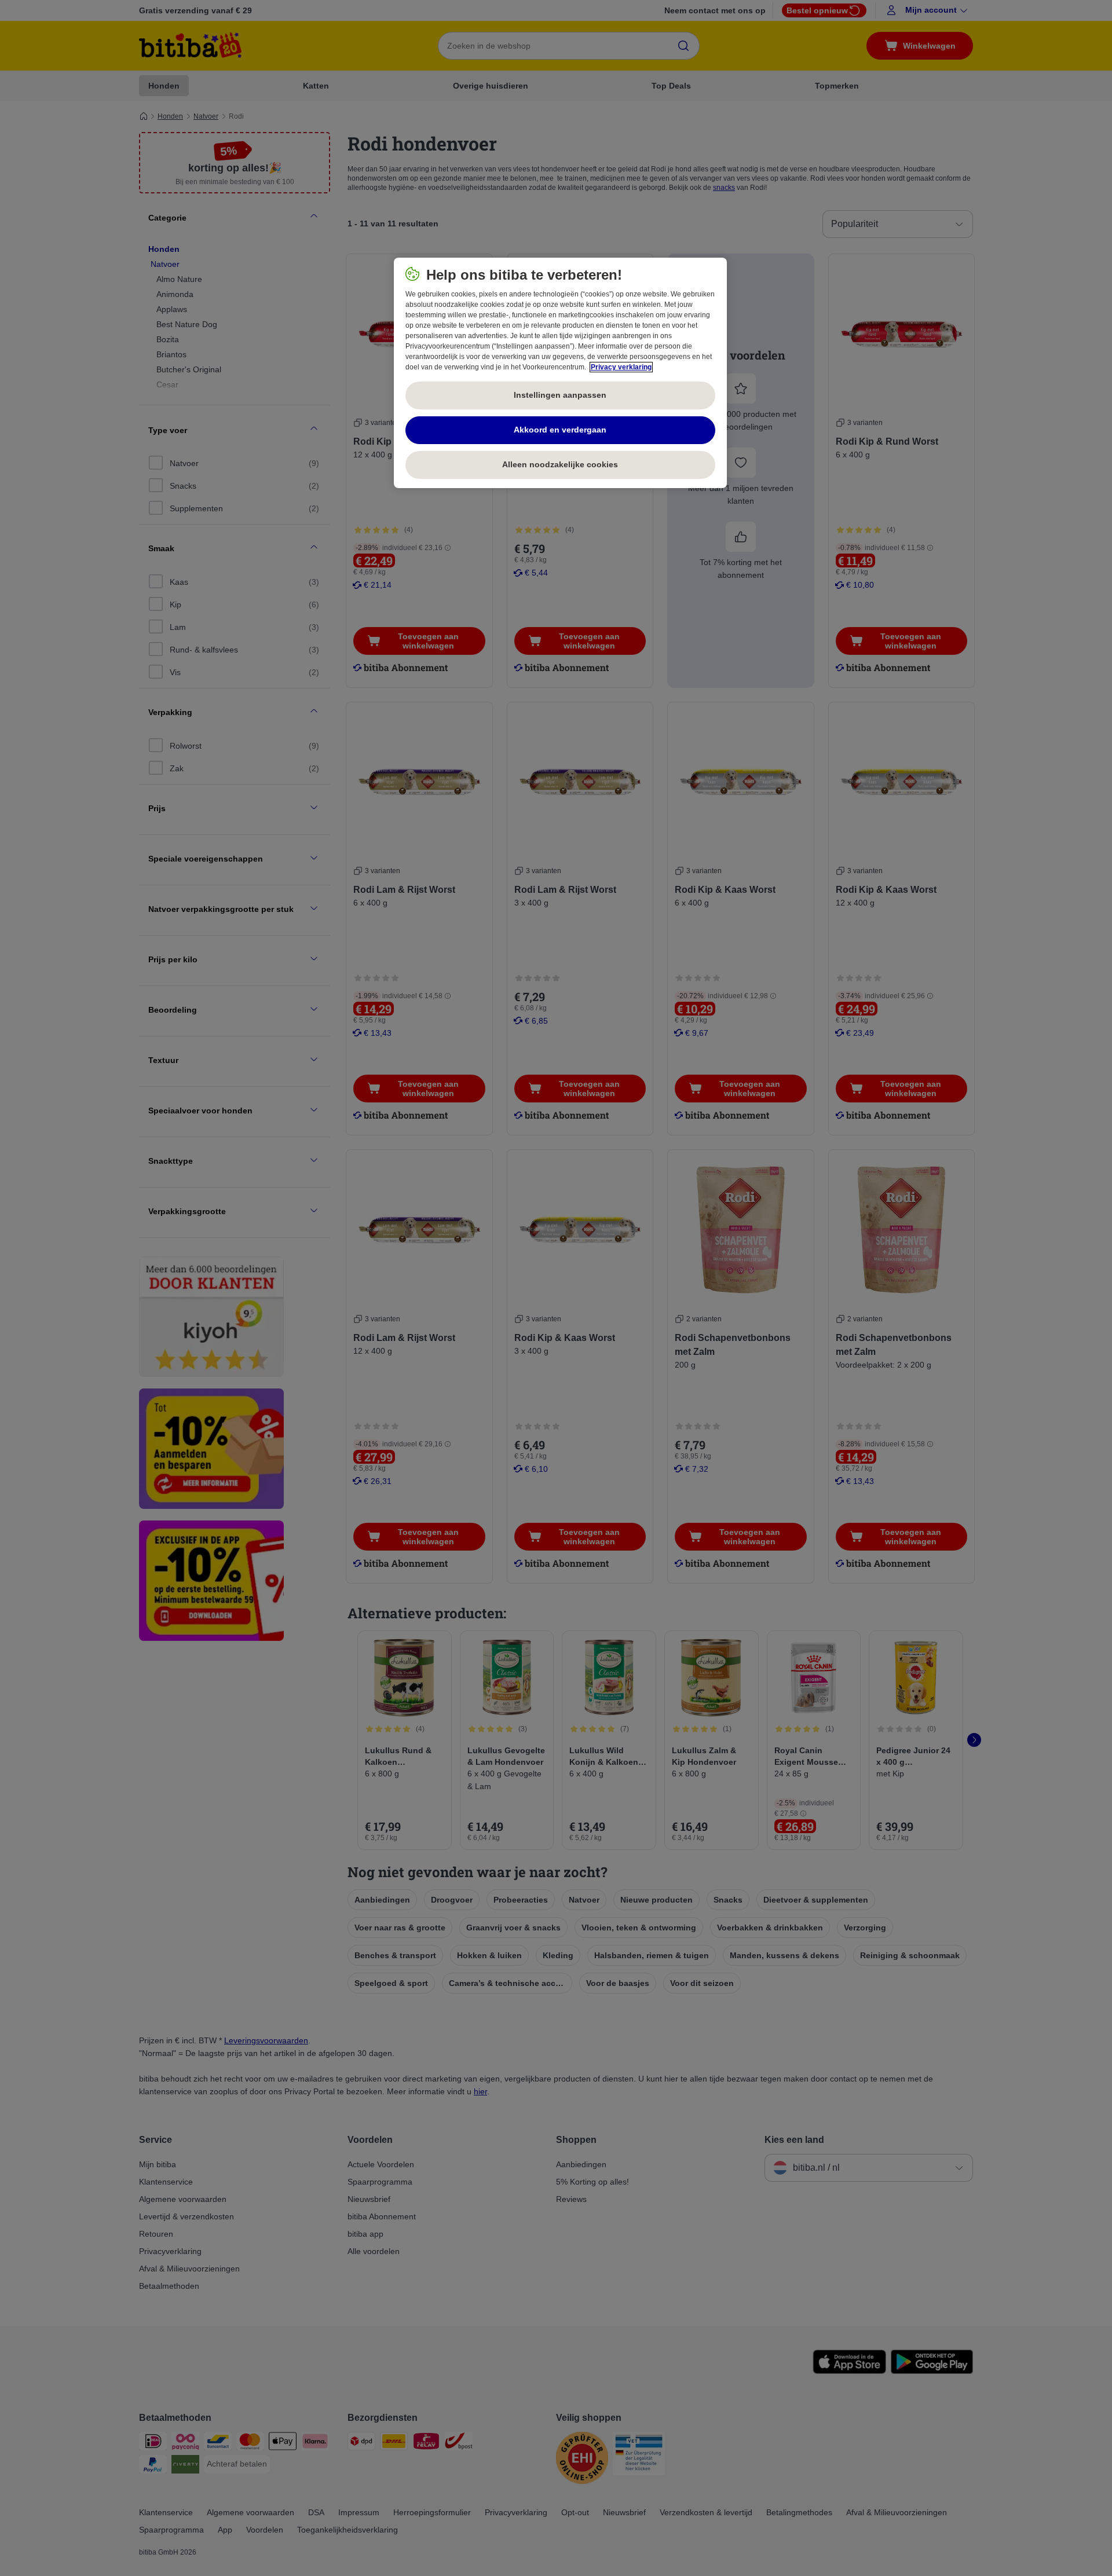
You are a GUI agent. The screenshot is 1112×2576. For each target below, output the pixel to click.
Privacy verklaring (621, 367)
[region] (560, 373)
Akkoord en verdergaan (560, 430)
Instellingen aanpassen (560, 395)
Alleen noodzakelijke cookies (560, 464)
